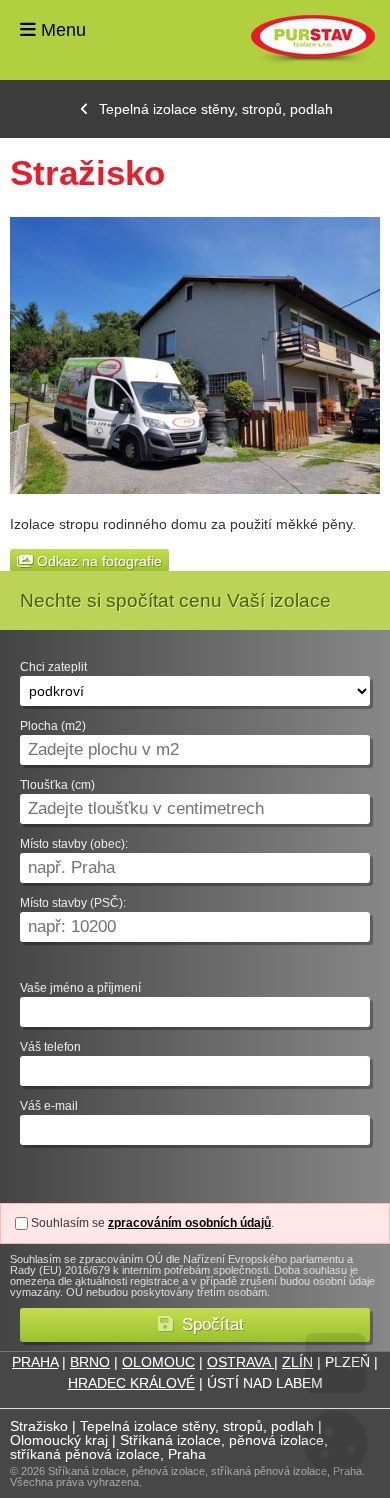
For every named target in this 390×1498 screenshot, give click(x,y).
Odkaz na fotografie (97, 561)
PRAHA (35, 1362)
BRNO (90, 1362)
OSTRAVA (240, 1362)
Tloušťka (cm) (57, 785)
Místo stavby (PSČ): (73, 903)
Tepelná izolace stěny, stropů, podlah (216, 109)
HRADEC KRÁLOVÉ (131, 1383)
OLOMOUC (158, 1362)
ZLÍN (297, 1362)
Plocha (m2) (53, 726)
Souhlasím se (68, 1223)
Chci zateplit (53, 667)
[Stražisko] (195, 355)
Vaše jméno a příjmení (80, 988)
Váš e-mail (49, 1106)
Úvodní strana (313, 40)
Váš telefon (50, 1047)
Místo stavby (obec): (74, 844)
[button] (195, 1325)
